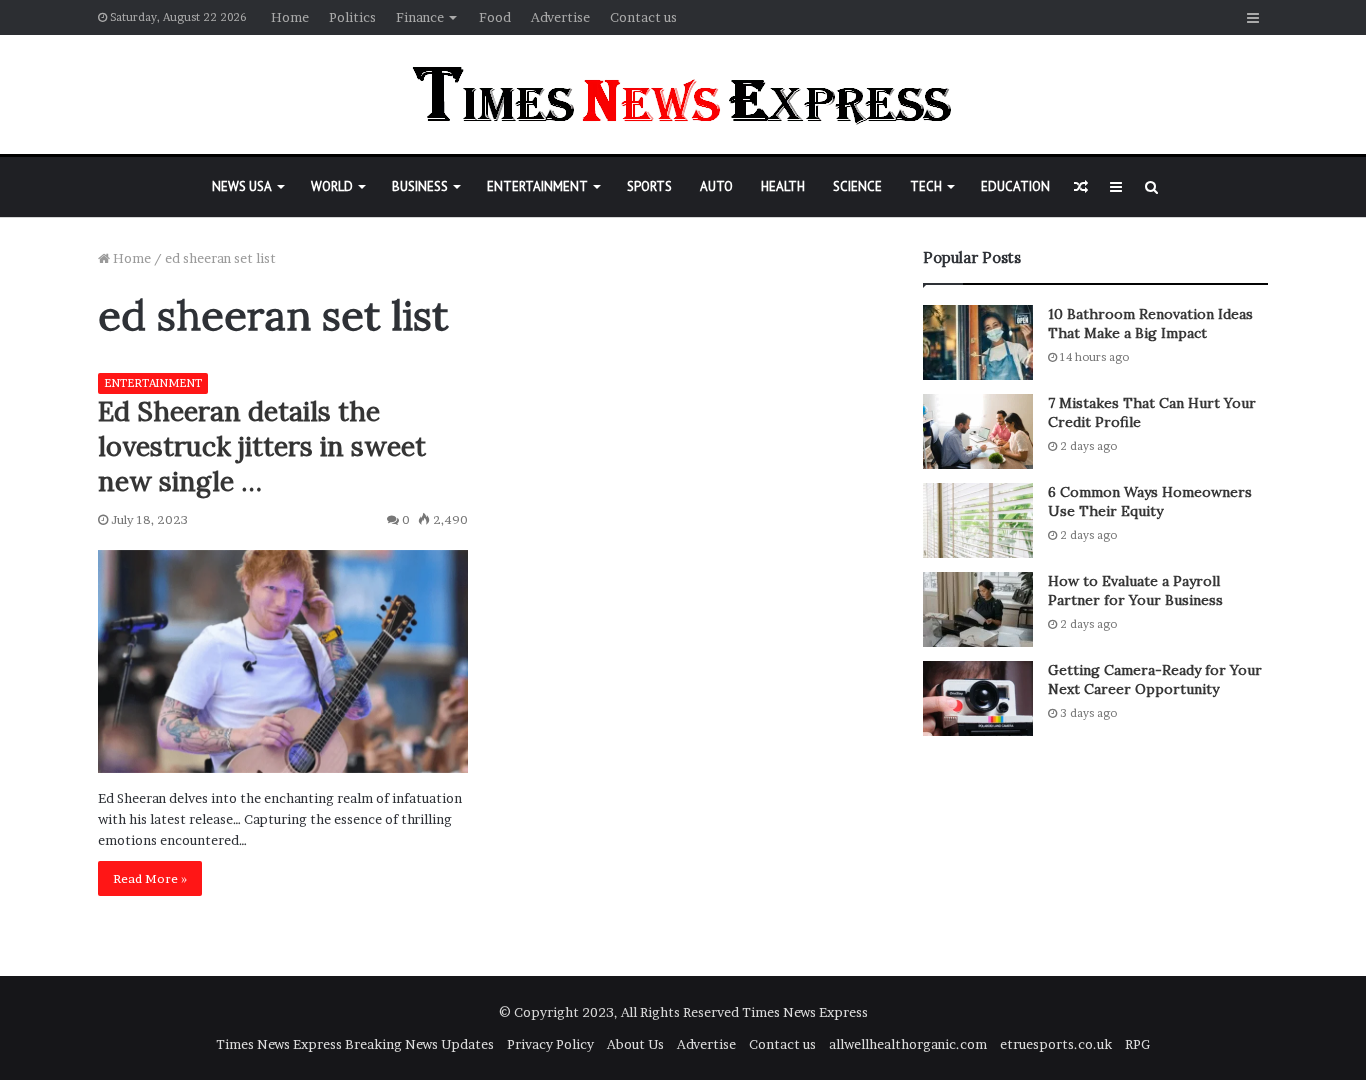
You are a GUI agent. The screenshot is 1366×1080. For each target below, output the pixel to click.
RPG (1137, 1044)
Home (290, 17)
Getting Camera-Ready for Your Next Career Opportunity (1155, 680)
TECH (926, 186)
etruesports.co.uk (1056, 1044)
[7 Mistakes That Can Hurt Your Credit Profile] (978, 431)
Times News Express (805, 1012)
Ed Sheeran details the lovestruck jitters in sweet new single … (262, 446)
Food (495, 17)
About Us (635, 1044)
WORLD (332, 186)
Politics (352, 17)
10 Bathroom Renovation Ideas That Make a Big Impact (1150, 324)
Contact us (643, 17)
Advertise (560, 17)
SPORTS (649, 186)
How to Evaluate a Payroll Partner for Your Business (1135, 591)
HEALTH (783, 186)
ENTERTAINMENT (537, 186)
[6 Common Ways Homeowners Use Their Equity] (978, 520)
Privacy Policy (550, 1044)
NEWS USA (242, 186)
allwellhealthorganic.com (908, 1044)
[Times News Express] (683, 94)
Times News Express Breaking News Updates (355, 1044)
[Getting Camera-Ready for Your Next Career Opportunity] (978, 698)
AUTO (716, 186)
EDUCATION (1015, 186)
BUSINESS (420, 186)
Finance (420, 17)
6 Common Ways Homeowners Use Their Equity (1150, 502)
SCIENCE (857, 186)
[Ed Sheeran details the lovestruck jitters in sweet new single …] (283, 661)
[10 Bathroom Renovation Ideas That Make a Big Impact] (978, 342)
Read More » (150, 878)
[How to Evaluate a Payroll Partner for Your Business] (978, 609)
